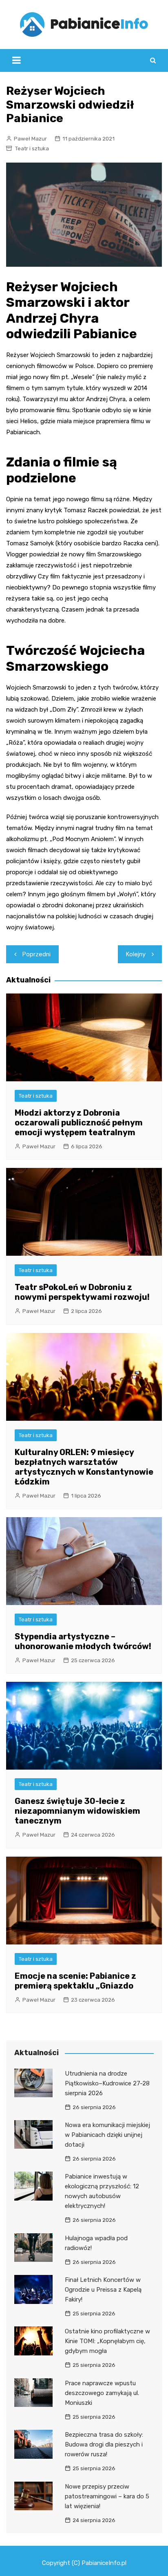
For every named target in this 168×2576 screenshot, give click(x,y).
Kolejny (136, 954)
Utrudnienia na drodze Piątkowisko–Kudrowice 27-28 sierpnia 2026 (107, 2083)
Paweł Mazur (30, 139)
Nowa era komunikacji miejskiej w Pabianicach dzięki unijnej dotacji (107, 2135)
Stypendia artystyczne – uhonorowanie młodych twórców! (83, 1641)
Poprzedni (36, 954)
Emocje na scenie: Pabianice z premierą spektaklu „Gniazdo (75, 1981)
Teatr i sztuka (32, 148)
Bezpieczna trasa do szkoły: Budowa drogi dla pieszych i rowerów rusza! (104, 2444)
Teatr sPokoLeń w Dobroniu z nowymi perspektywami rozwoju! (82, 1292)
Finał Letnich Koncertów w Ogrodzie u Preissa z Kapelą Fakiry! (103, 2290)
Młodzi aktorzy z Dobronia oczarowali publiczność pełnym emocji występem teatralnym (79, 1123)
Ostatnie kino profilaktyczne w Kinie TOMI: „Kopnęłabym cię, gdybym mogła (107, 2341)
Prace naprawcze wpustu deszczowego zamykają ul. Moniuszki (102, 2393)
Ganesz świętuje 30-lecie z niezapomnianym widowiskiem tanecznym (77, 1811)
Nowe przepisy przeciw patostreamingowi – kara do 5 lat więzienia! (107, 2496)
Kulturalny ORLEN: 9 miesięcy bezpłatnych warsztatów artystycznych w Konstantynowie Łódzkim (84, 1467)
